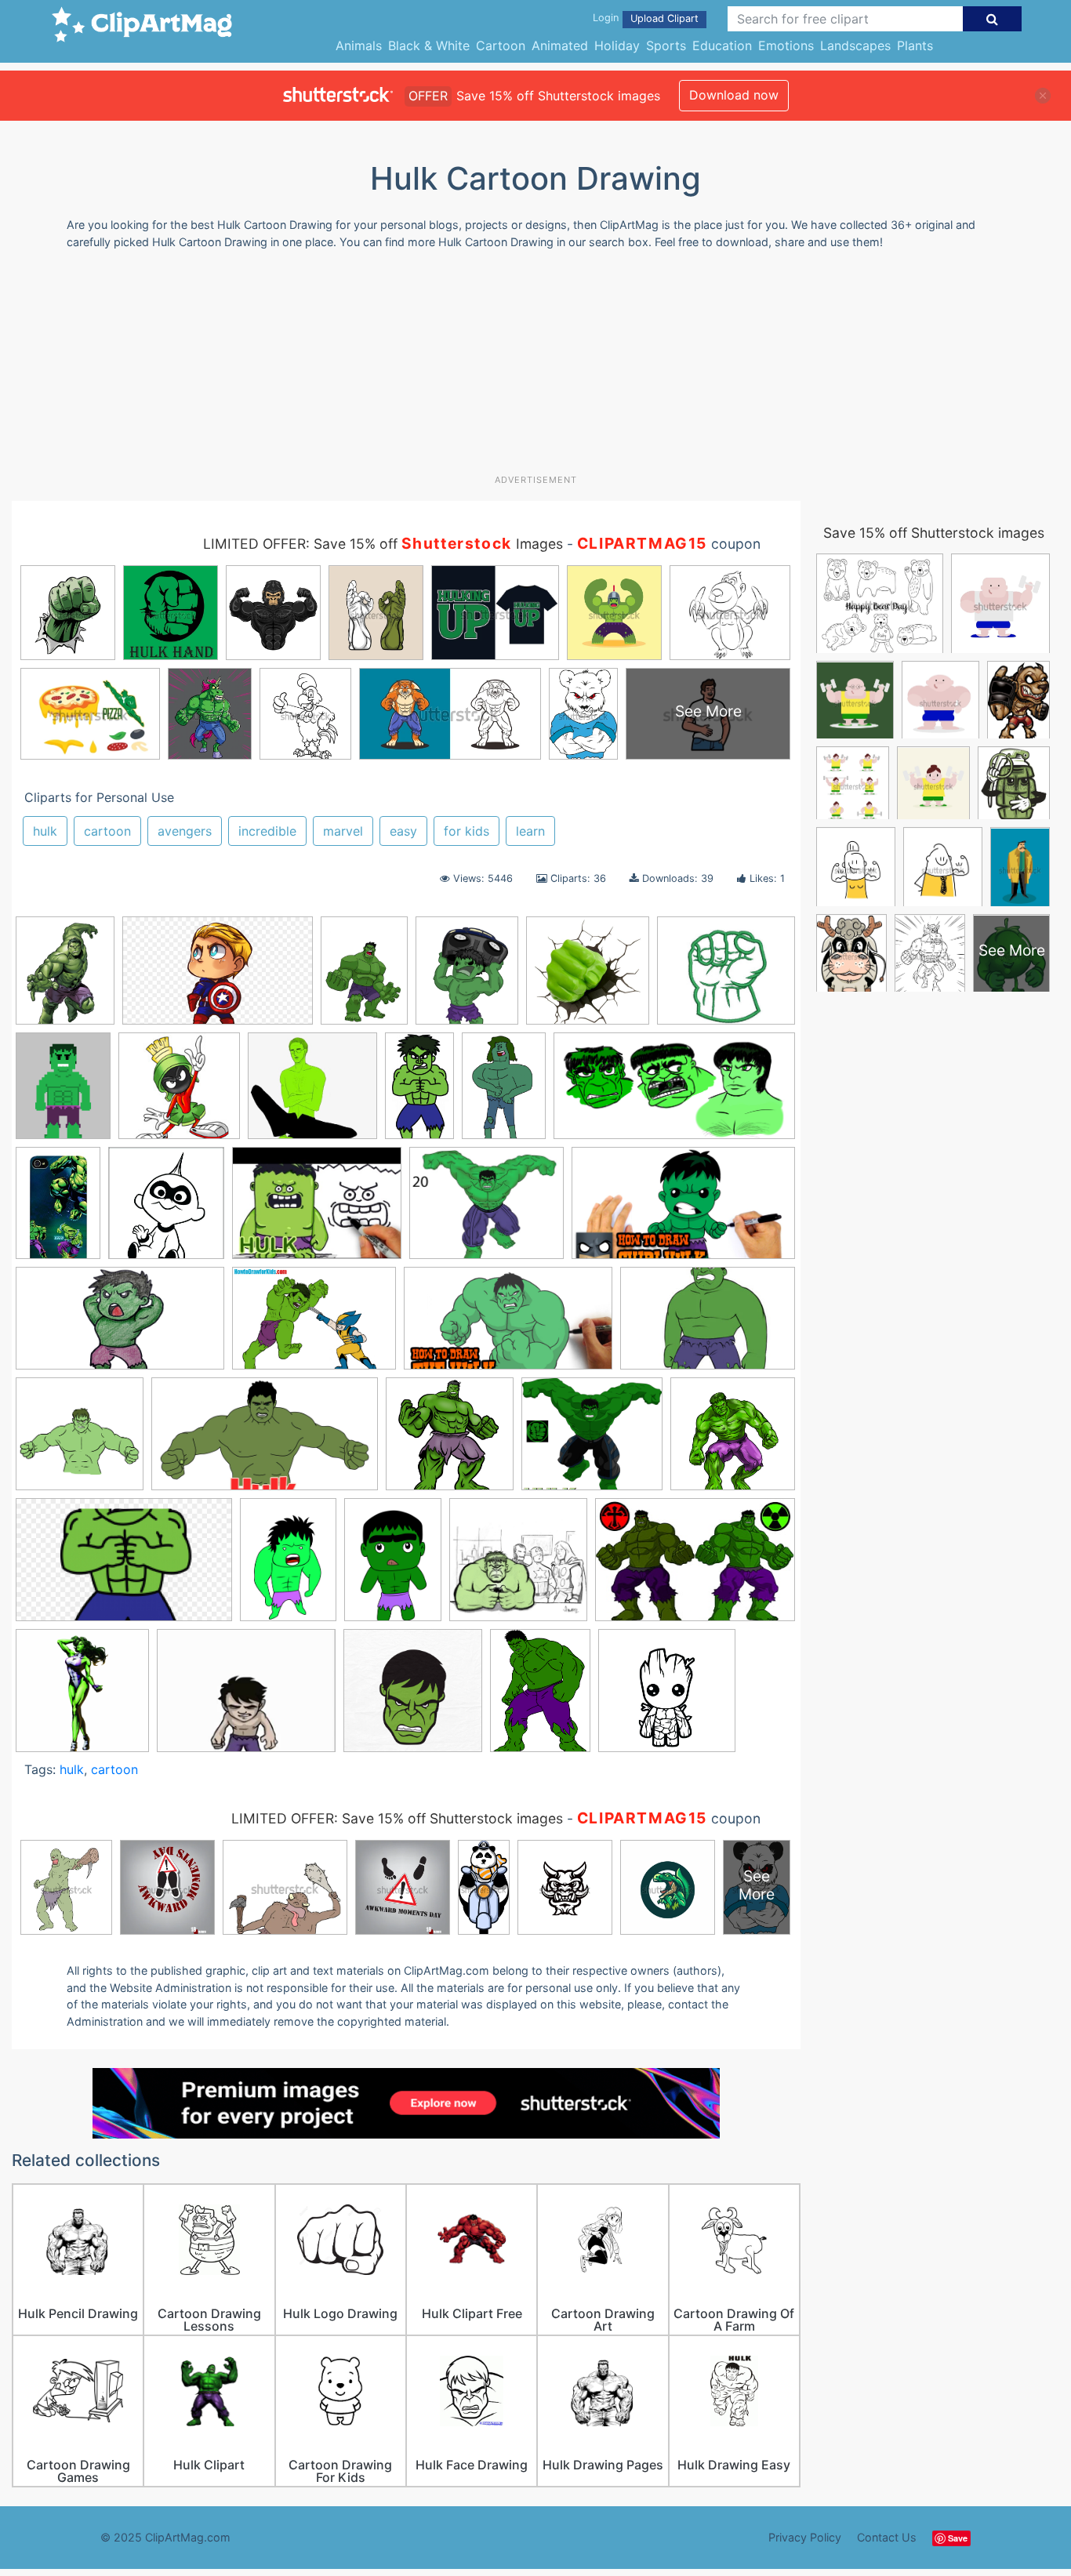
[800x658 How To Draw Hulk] (486, 1210)
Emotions (786, 45)
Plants (915, 45)
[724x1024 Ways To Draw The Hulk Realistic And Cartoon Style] (364, 978)
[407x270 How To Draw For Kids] (708, 1325)
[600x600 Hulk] (733, 1440)
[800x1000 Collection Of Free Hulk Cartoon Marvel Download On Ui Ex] (65, 978)
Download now (734, 95)
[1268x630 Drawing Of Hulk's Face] (674, 1093)
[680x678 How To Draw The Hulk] (80, 1441)
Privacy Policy (805, 2537)
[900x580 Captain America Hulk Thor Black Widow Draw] (218, 978)
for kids (467, 831)
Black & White (429, 45)
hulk (45, 831)
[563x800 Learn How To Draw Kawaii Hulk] (393, 1567)
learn (530, 831)
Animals (359, 45)
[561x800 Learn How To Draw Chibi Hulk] (288, 1567)
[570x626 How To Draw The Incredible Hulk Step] (166, 1210)
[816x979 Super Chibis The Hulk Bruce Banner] (467, 978)
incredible (267, 831)
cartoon (107, 831)
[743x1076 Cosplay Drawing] (504, 1093)
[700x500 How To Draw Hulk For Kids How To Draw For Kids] (314, 1326)
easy (403, 831)
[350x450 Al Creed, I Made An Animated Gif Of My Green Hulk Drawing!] (63, 1093)
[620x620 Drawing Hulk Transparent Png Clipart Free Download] (588, 978)
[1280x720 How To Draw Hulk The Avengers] (683, 1210)
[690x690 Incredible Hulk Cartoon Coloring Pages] (667, 1698)
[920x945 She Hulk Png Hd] (82, 1698)
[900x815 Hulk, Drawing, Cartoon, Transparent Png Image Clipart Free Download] (592, 1441)
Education (722, 45)
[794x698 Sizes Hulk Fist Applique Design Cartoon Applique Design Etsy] (726, 977)
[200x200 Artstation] (179, 1093)
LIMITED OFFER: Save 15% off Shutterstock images (397, 1818)
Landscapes (855, 45)
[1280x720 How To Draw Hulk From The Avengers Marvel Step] (265, 1441)
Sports (666, 45)
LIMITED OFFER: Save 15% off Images (383, 544)
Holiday (617, 45)
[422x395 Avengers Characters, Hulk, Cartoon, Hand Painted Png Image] (312, 1093)
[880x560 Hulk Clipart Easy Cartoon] (124, 1567)
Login (606, 18)
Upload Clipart (664, 18)
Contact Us (887, 2537)
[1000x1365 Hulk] (540, 1697)
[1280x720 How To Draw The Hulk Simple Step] (508, 1326)
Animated (560, 45)
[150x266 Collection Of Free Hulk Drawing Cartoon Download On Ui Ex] (419, 1093)
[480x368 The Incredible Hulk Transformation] (246, 1698)
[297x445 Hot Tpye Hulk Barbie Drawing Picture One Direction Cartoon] (58, 1210)
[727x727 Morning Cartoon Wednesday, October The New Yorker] (518, 1567)
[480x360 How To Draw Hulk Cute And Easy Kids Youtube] (317, 1211)
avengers (185, 831)
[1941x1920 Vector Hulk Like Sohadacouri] (413, 1698)
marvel (343, 831)
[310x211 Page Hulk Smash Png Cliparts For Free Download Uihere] (695, 1566)
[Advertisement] (535, 368)
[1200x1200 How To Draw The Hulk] (450, 1441)
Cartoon (501, 45)
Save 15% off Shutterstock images (934, 533)
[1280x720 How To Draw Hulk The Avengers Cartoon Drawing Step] (120, 1326)
